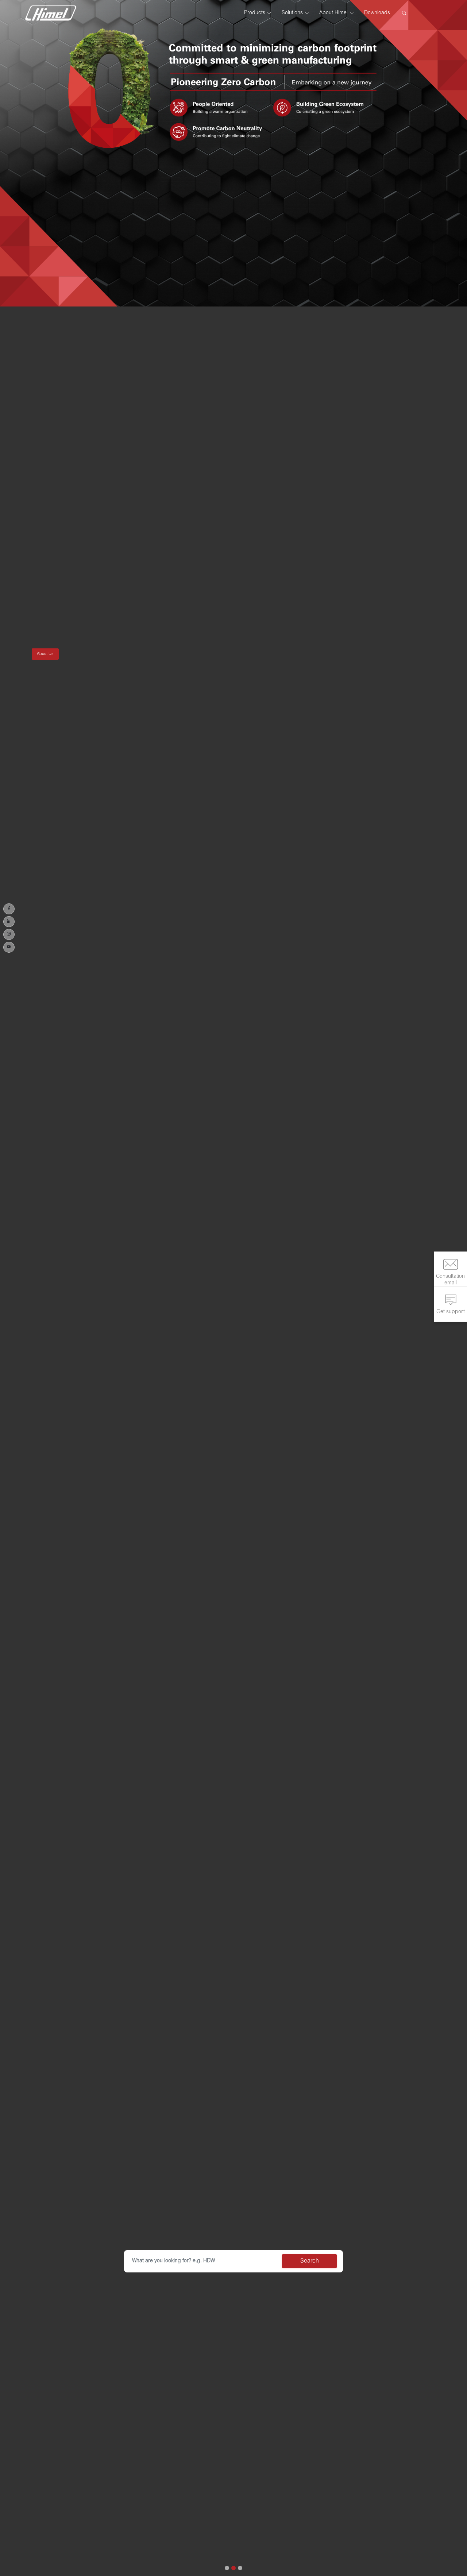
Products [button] (255, 13)
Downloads (377, 13)
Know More (47, 733)
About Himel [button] (333, 13)
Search (310, 2261)
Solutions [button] (292, 13)
